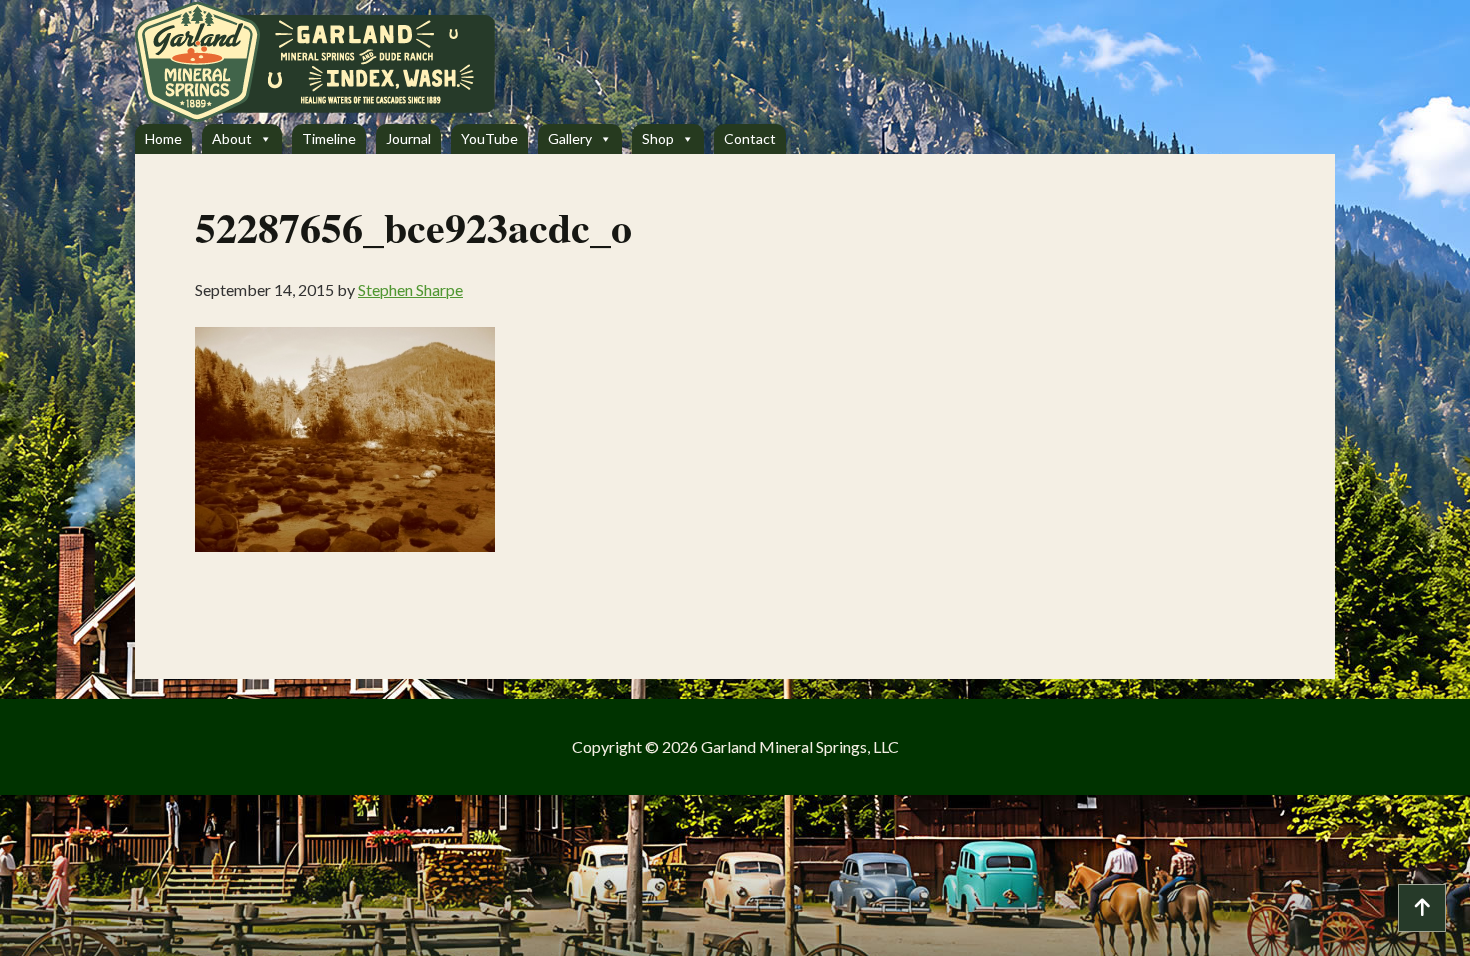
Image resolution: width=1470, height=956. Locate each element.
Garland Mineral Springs (360, 62)
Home (163, 138)
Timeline (329, 138)
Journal (408, 138)
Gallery (570, 138)
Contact (750, 138)
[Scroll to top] (1422, 908)
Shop (658, 138)
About (232, 138)
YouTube (489, 138)
